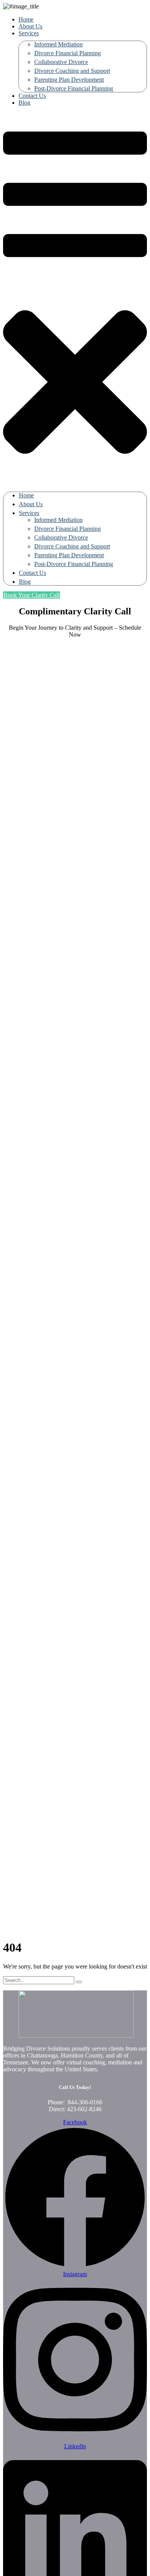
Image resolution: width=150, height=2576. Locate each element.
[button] (75, 300)
